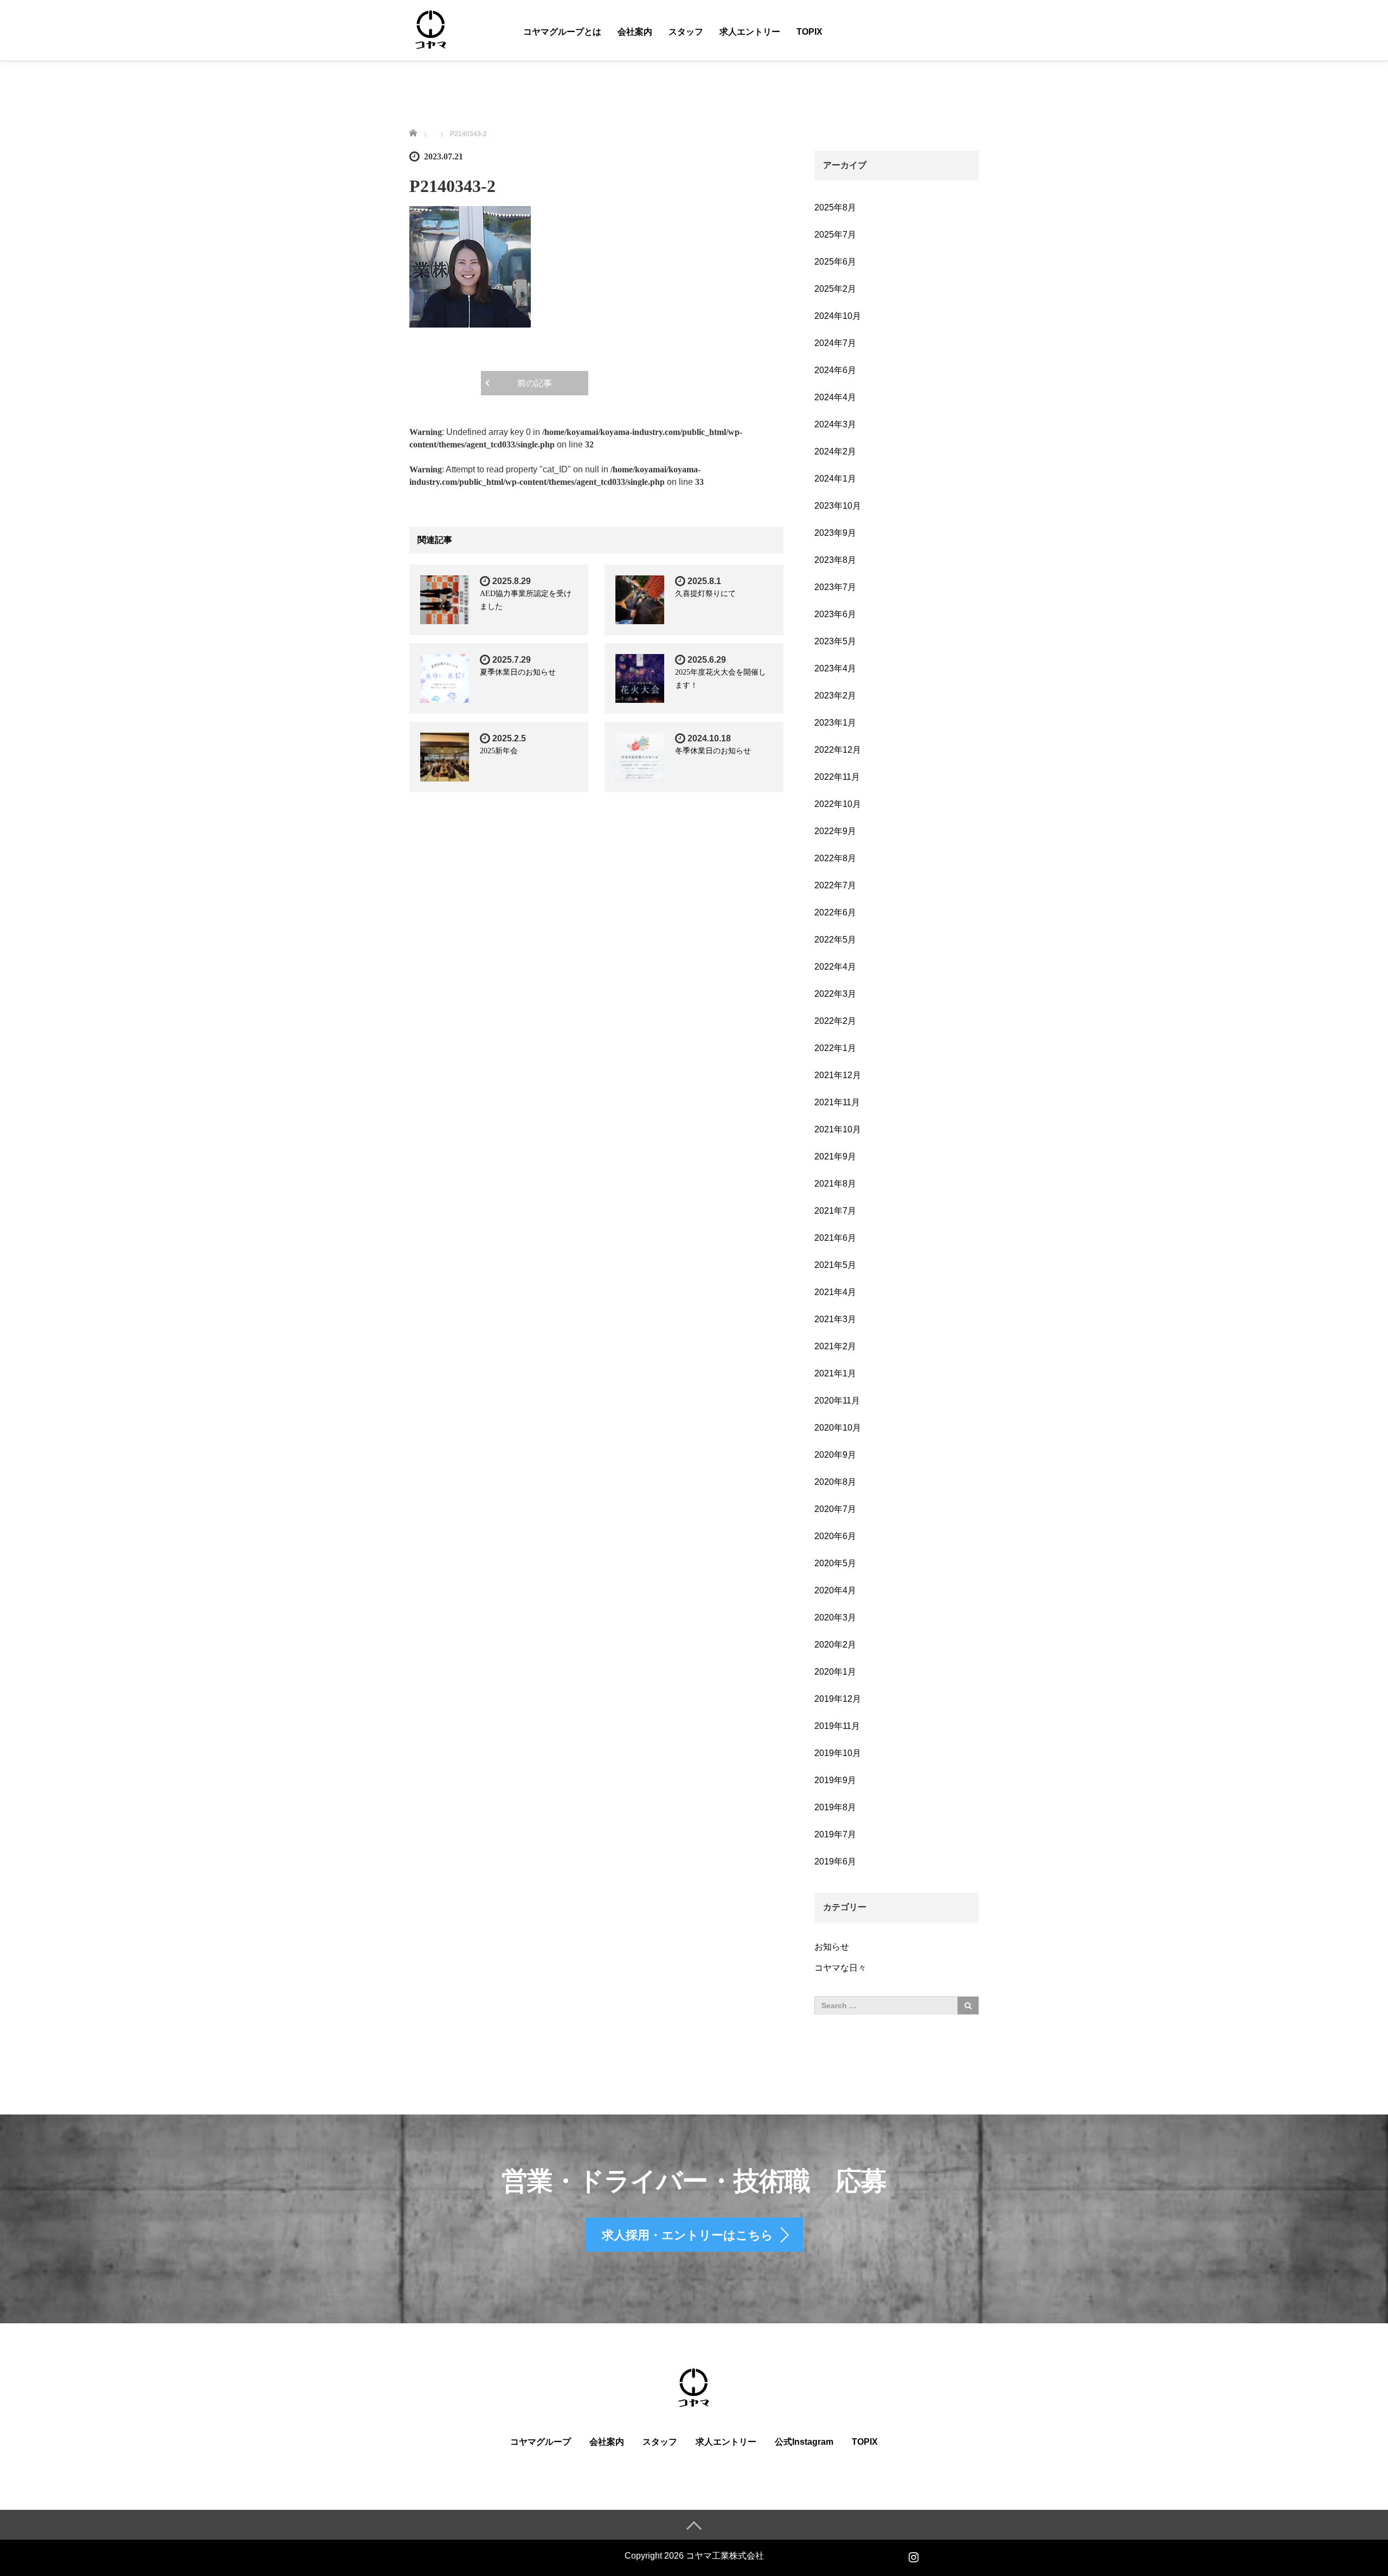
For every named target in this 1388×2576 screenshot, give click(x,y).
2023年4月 (835, 668)
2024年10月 (838, 316)
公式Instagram (804, 2442)
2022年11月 (837, 777)
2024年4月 (835, 397)
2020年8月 (835, 1482)
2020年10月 (838, 1428)
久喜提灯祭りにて (705, 594)
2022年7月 (835, 885)
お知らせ (832, 1947)
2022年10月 (838, 804)
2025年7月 (835, 235)
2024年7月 (835, 343)
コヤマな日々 (840, 1968)
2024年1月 (835, 479)
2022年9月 (835, 831)
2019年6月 (835, 1861)
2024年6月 (835, 370)
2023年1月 (835, 723)
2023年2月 (835, 696)
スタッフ (686, 32)
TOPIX (809, 32)
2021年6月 (835, 1238)
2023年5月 (835, 641)
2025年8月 (835, 207)
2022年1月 (835, 1048)
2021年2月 (835, 1346)
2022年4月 (835, 967)
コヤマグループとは (562, 32)
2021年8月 (835, 1184)
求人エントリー (750, 32)
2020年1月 (835, 1672)
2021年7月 (835, 1211)
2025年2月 (835, 289)
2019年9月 (835, 1780)
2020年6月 (835, 1536)
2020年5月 (835, 1563)
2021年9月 (835, 1156)
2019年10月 (838, 1753)
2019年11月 (837, 1726)
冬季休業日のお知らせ (713, 751)
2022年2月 (835, 1021)
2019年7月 (835, 1834)
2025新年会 (499, 751)
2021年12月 (838, 1075)
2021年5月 (835, 1265)
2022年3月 (835, 994)
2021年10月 (838, 1129)
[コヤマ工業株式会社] (431, 30)
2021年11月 (837, 1102)
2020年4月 (835, 1590)
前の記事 (535, 383)
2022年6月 (835, 912)
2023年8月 (835, 560)
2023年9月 (835, 533)
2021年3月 (835, 1319)
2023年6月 (835, 614)
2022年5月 (835, 940)
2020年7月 (835, 1509)
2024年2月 (835, 451)
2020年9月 (835, 1455)
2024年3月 (835, 424)
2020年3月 (835, 1617)
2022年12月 (838, 750)
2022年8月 (835, 858)
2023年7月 (835, 587)
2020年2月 (835, 1645)
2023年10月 (838, 506)
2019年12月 (838, 1699)
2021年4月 (835, 1292)
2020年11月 (837, 1401)
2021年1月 (835, 1373)
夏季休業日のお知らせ (518, 672)
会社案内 (635, 32)
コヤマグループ (541, 2442)
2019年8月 (835, 1807)
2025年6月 (835, 262)
